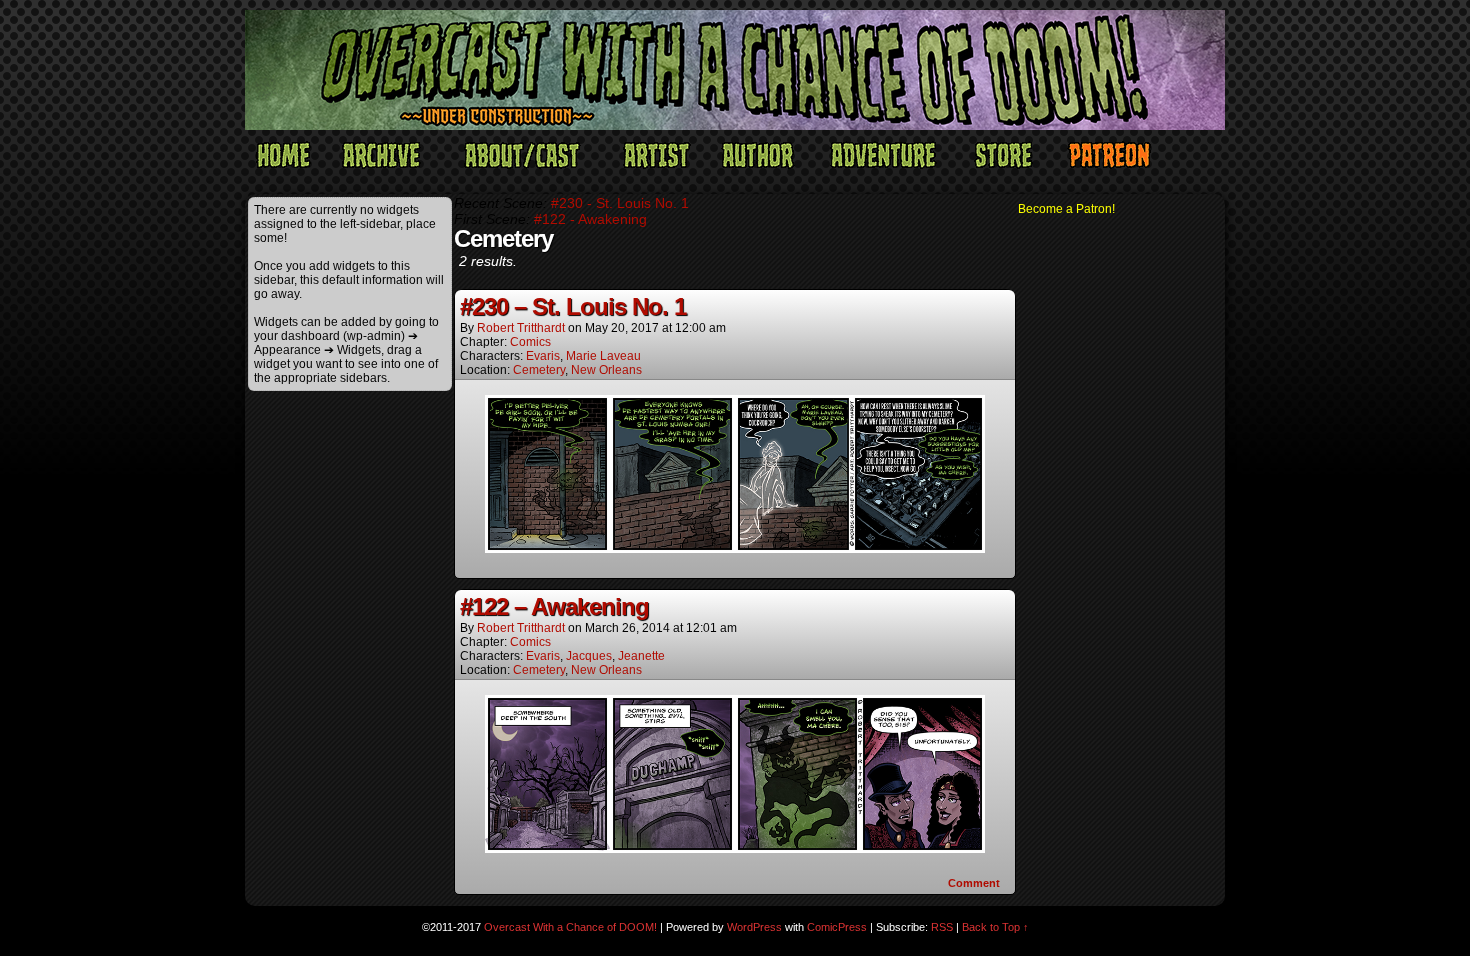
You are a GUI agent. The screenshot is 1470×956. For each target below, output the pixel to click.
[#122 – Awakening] (735, 848)
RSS (942, 927)
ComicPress (837, 927)
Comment (975, 883)
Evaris (543, 356)
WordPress (754, 927)
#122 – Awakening (554, 606)
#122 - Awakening (590, 219)
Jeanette (641, 656)
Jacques (589, 656)
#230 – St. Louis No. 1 (573, 306)
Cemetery (539, 370)
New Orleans (606, 370)
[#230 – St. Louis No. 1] (735, 548)
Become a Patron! (1066, 209)
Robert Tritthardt (521, 328)
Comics (530, 342)
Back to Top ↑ (995, 927)
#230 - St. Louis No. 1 (620, 203)
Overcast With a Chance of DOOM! (570, 927)
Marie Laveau (603, 356)
